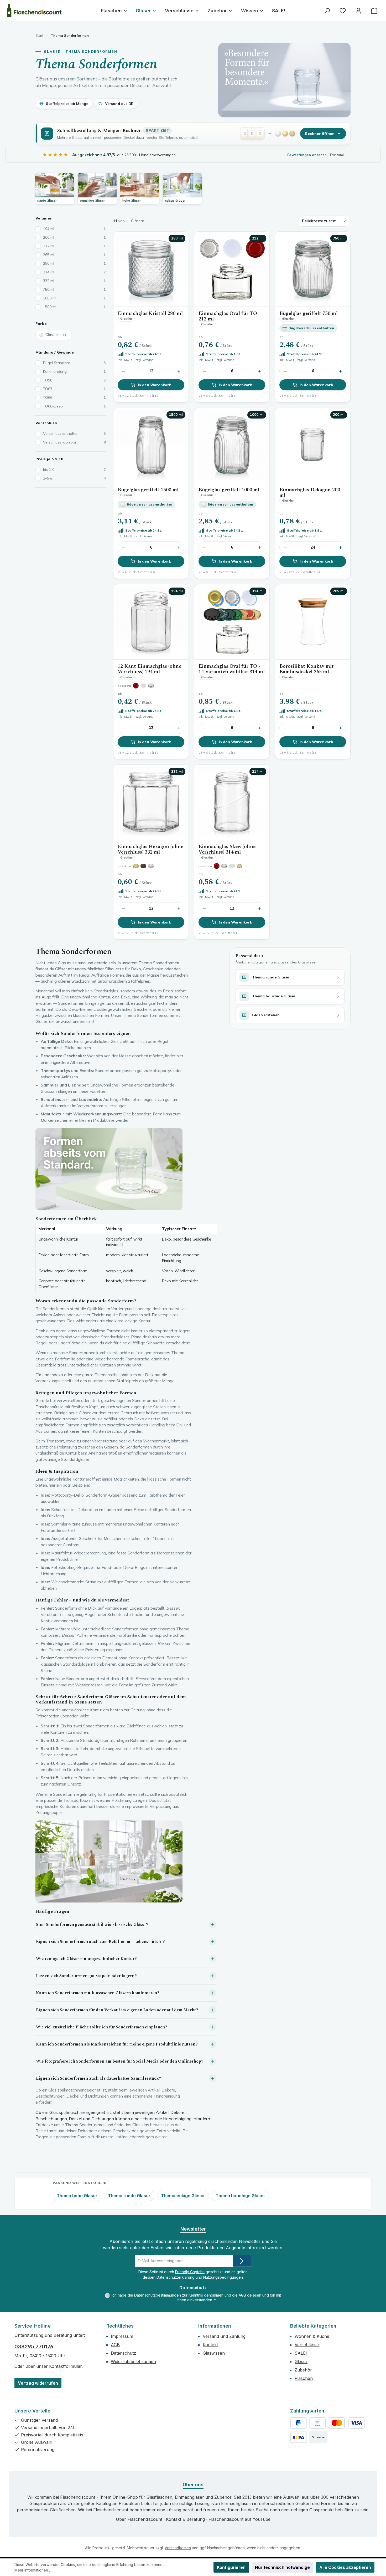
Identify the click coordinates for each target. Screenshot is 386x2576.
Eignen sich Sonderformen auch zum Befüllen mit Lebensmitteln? (100, 1942)
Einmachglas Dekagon (310, 493)
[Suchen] (327, 11)
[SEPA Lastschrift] (298, 2437)
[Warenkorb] (374, 11)
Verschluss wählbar (74, 442)
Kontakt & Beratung (185, 2519)
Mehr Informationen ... (33, 2570)
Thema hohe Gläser (77, 2196)
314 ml (74, 272)
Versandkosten (178, 2548)
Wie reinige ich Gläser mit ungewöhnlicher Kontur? (86, 1959)
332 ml (74, 281)
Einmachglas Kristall (150, 313)
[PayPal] (298, 2423)
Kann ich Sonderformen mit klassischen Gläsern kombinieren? (98, 1993)
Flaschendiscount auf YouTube (239, 2519)
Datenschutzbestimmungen (158, 2295)
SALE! (301, 2353)
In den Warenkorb (155, 385)
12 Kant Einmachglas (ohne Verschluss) (149, 669)
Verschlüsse (307, 2345)
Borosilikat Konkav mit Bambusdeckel (307, 669)
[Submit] (242, 2261)
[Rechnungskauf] (318, 2423)
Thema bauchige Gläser (240, 2196)
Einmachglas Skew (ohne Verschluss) (227, 850)
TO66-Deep (74, 406)
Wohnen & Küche (312, 2336)
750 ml (74, 289)
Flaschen (304, 2378)
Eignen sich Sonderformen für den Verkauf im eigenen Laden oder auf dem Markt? (117, 2010)
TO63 (74, 389)
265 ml (74, 255)
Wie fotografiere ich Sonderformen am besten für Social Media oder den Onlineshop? (120, 2061)
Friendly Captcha (190, 2272)
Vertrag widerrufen (38, 2383)
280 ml (74, 263)
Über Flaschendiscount (139, 2519)
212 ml (74, 246)
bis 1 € (74, 470)
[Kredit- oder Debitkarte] (347, 2423)
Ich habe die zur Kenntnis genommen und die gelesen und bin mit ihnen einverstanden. (196, 2297)
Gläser (301, 2361)
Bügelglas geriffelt (309, 313)
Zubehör (303, 2370)
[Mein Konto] (358, 11)
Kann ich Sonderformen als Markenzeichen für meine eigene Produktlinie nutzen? (117, 2044)
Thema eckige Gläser (183, 2196)
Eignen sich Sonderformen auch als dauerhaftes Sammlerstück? (99, 2078)
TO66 (74, 397)
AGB (242, 2295)
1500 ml (74, 307)
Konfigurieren (231, 2567)
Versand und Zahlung (224, 2336)
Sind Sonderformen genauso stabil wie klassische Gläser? (92, 1925)
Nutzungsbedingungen (223, 2277)
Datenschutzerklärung (176, 2277)
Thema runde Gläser (129, 2196)
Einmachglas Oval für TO (228, 316)
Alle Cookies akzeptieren (345, 2567)
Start (39, 35)
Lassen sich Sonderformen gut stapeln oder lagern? (86, 1976)
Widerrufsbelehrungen (133, 2361)
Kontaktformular (65, 2366)
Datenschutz (123, 2353)
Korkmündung (74, 371)
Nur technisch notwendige (282, 2567)
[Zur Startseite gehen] (34, 11)
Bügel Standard (74, 363)
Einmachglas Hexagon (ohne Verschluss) (150, 850)
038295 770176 (34, 2347)
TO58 (74, 380)
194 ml (74, 229)
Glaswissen (214, 2353)
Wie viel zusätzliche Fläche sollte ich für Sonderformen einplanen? (102, 2027)
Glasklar (56, 335)
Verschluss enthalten (74, 433)
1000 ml (74, 298)
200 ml (74, 237)
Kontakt (210, 2345)
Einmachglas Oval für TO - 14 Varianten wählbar (232, 669)
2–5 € (74, 478)
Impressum (122, 2336)
